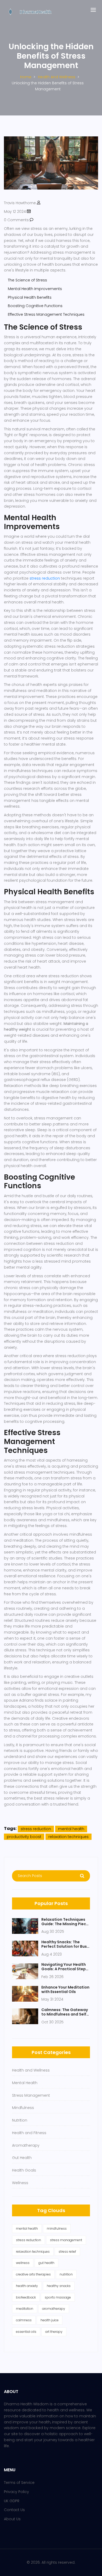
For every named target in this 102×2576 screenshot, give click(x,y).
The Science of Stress (27, 280)
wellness (23, 2263)
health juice (50, 2320)
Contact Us (14, 2510)
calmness (24, 2320)
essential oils (26, 2332)
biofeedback (26, 2297)
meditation (25, 2309)
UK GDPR (12, 2501)
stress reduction (45, 578)
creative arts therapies (33, 2274)
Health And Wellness (57, 77)
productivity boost (24, 1837)
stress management (66, 2240)
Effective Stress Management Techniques (46, 314)
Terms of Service (19, 2483)
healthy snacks (59, 2286)
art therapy (54, 2332)
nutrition (66, 2274)
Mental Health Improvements (35, 289)
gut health (46, 2263)
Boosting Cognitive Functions (35, 306)
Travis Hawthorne (20, 203)
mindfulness (57, 2228)
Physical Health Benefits (30, 297)
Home (26, 77)
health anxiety (27, 2286)
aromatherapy (54, 2309)
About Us (12, 2519)
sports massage (58, 2297)
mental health (71, 1829)
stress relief (67, 2252)
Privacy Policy (16, 2492)
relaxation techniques (69, 1837)
